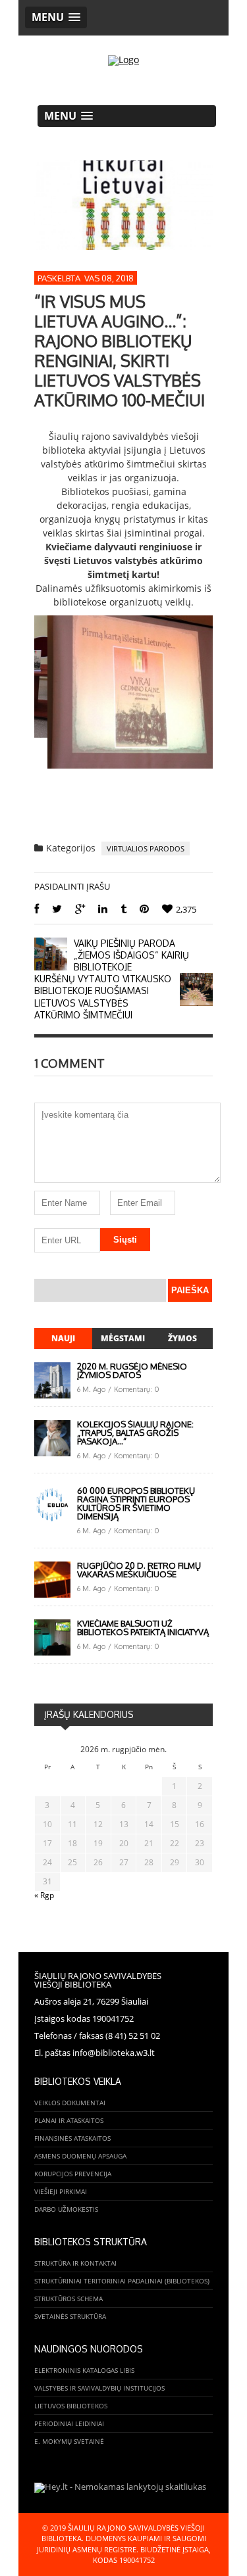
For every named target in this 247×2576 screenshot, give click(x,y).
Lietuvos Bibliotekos (71, 2406)
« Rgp (44, 1895)
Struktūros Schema (69, 2299)
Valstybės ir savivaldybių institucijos (99, 2388)
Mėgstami (123, 1338)
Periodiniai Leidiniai (69, 2423)
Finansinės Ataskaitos (72, 2138)
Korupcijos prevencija (73, 2174)
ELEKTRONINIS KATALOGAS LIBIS (84, 2370)
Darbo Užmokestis (66, 2209)
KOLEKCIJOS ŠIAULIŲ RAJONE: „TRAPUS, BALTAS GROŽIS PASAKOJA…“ (135, 1433)
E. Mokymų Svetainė (69, 2441)
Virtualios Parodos (146, 848)
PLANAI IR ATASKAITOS (69, 2120)
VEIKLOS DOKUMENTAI (70, 2103)
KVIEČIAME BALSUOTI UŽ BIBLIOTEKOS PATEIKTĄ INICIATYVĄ (143, 1628)
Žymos (182, 1338)
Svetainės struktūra (70, 2316)
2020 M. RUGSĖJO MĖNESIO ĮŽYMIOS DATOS (132, 1371)
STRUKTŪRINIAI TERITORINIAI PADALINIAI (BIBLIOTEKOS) (122, 2281)
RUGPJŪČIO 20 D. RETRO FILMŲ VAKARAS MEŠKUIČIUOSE (139, 1570)
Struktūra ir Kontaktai (75, 2263)
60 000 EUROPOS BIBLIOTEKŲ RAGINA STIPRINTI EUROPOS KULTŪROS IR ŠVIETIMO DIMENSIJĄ (136, 1503)
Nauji (63, 1338)
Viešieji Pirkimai (61, 2191)
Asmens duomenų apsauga (80, 2156)
